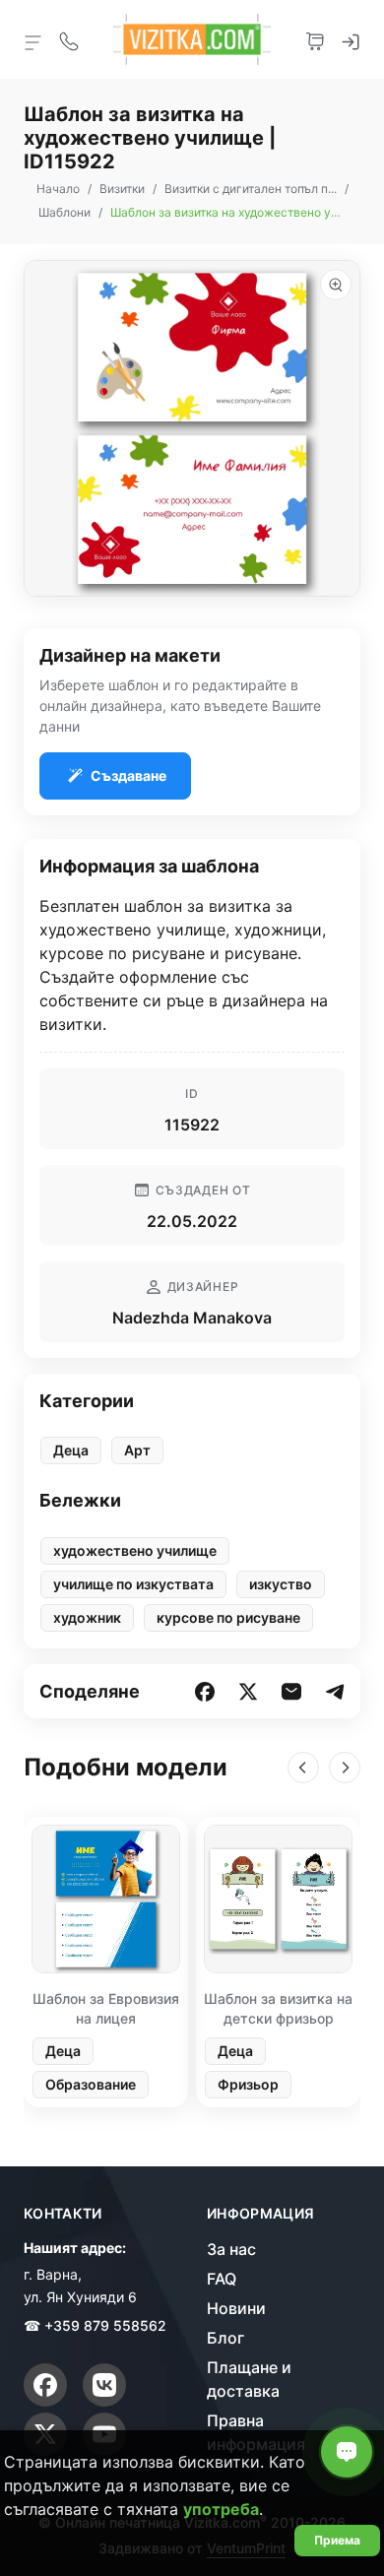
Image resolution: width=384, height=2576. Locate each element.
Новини (236, 2308)
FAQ (222, 2279)
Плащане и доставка (249, 2379)
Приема (337, 2540)
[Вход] (351, 39)
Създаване (128, 775)
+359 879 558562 (105, 2325)
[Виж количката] (315, 39)
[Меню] (33, 41)
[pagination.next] (345, 1768)
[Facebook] (45, 2385)
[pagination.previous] (303, 1768)
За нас (231, 2249)
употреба (221, 2509)
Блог (225, 2338)
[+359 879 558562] (69, 39)
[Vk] (104, 2385)
